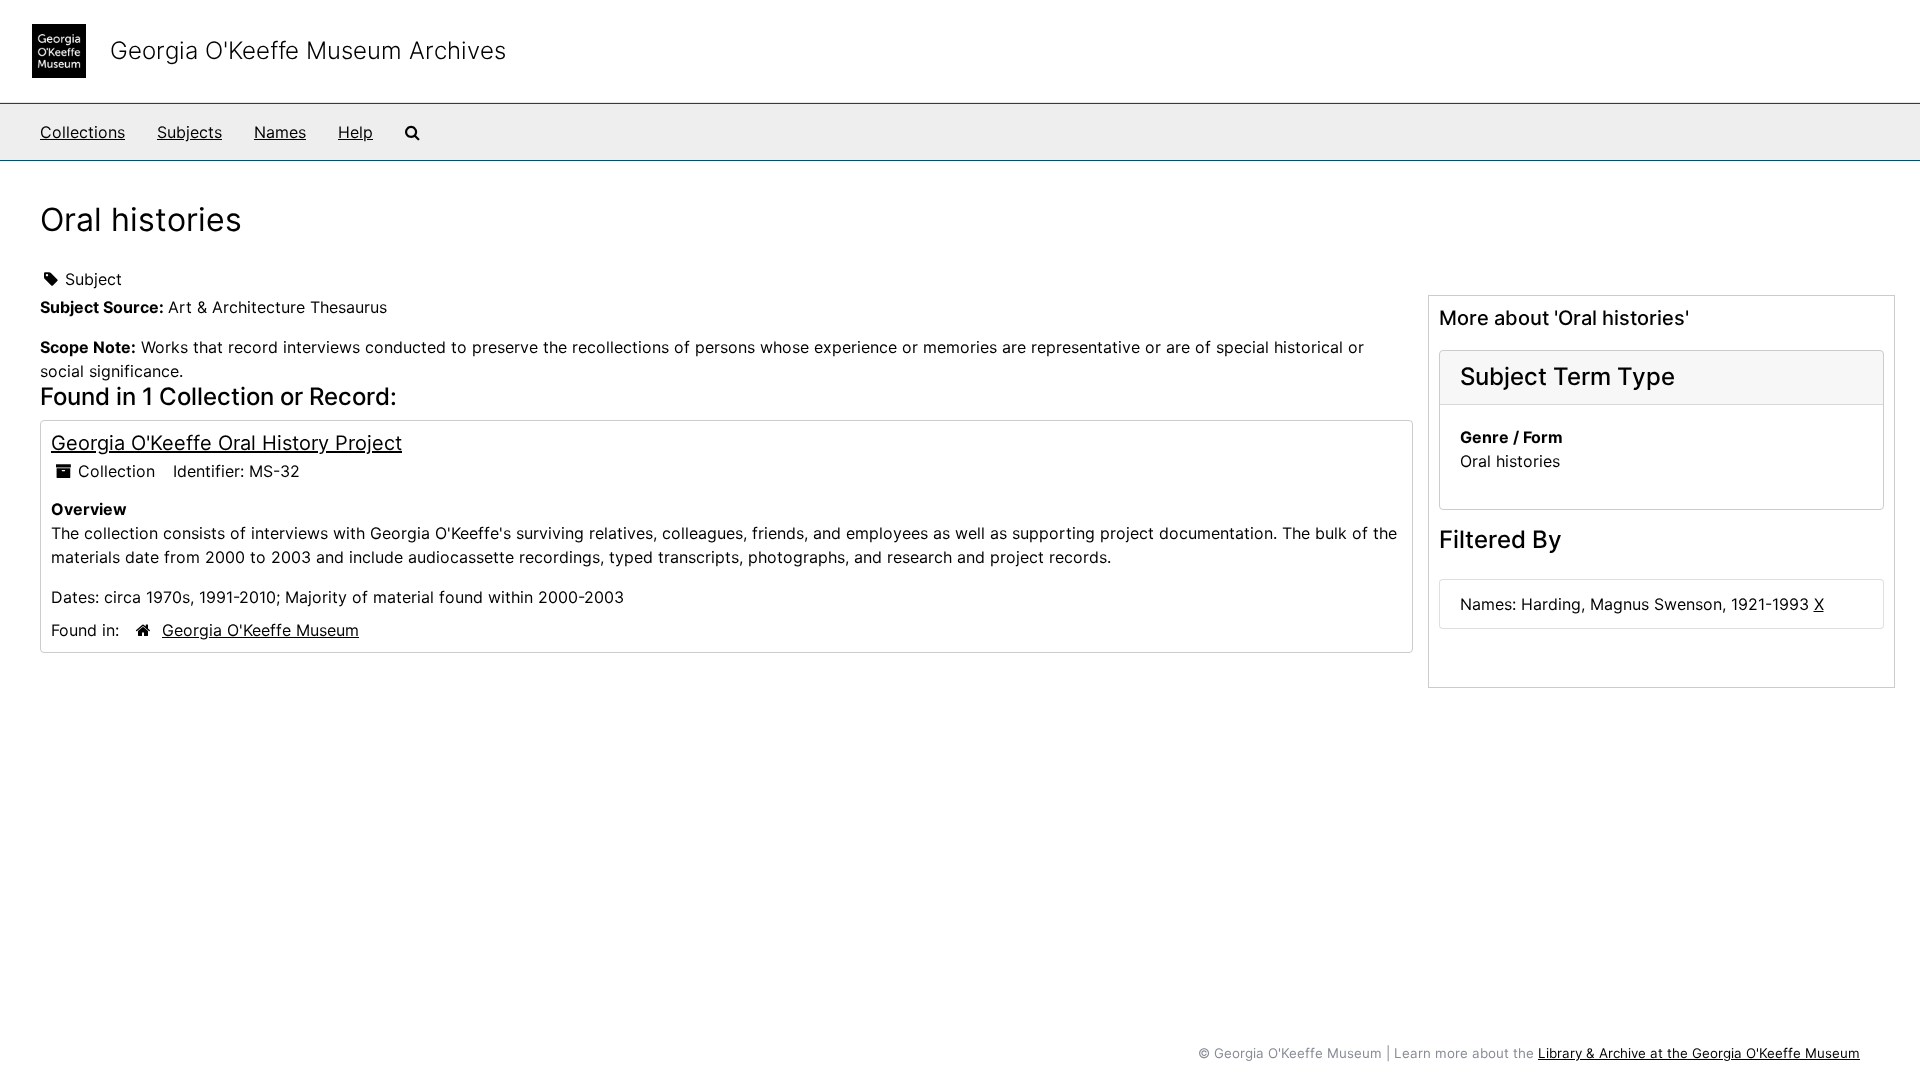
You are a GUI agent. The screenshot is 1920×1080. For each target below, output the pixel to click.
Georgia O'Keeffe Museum (260, 630)
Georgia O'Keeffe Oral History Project (226, 443)
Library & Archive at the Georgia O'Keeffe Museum (1699, 1053)
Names (280, 132)
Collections (82, 132)
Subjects (189, 132)
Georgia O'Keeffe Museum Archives (308, 50)
